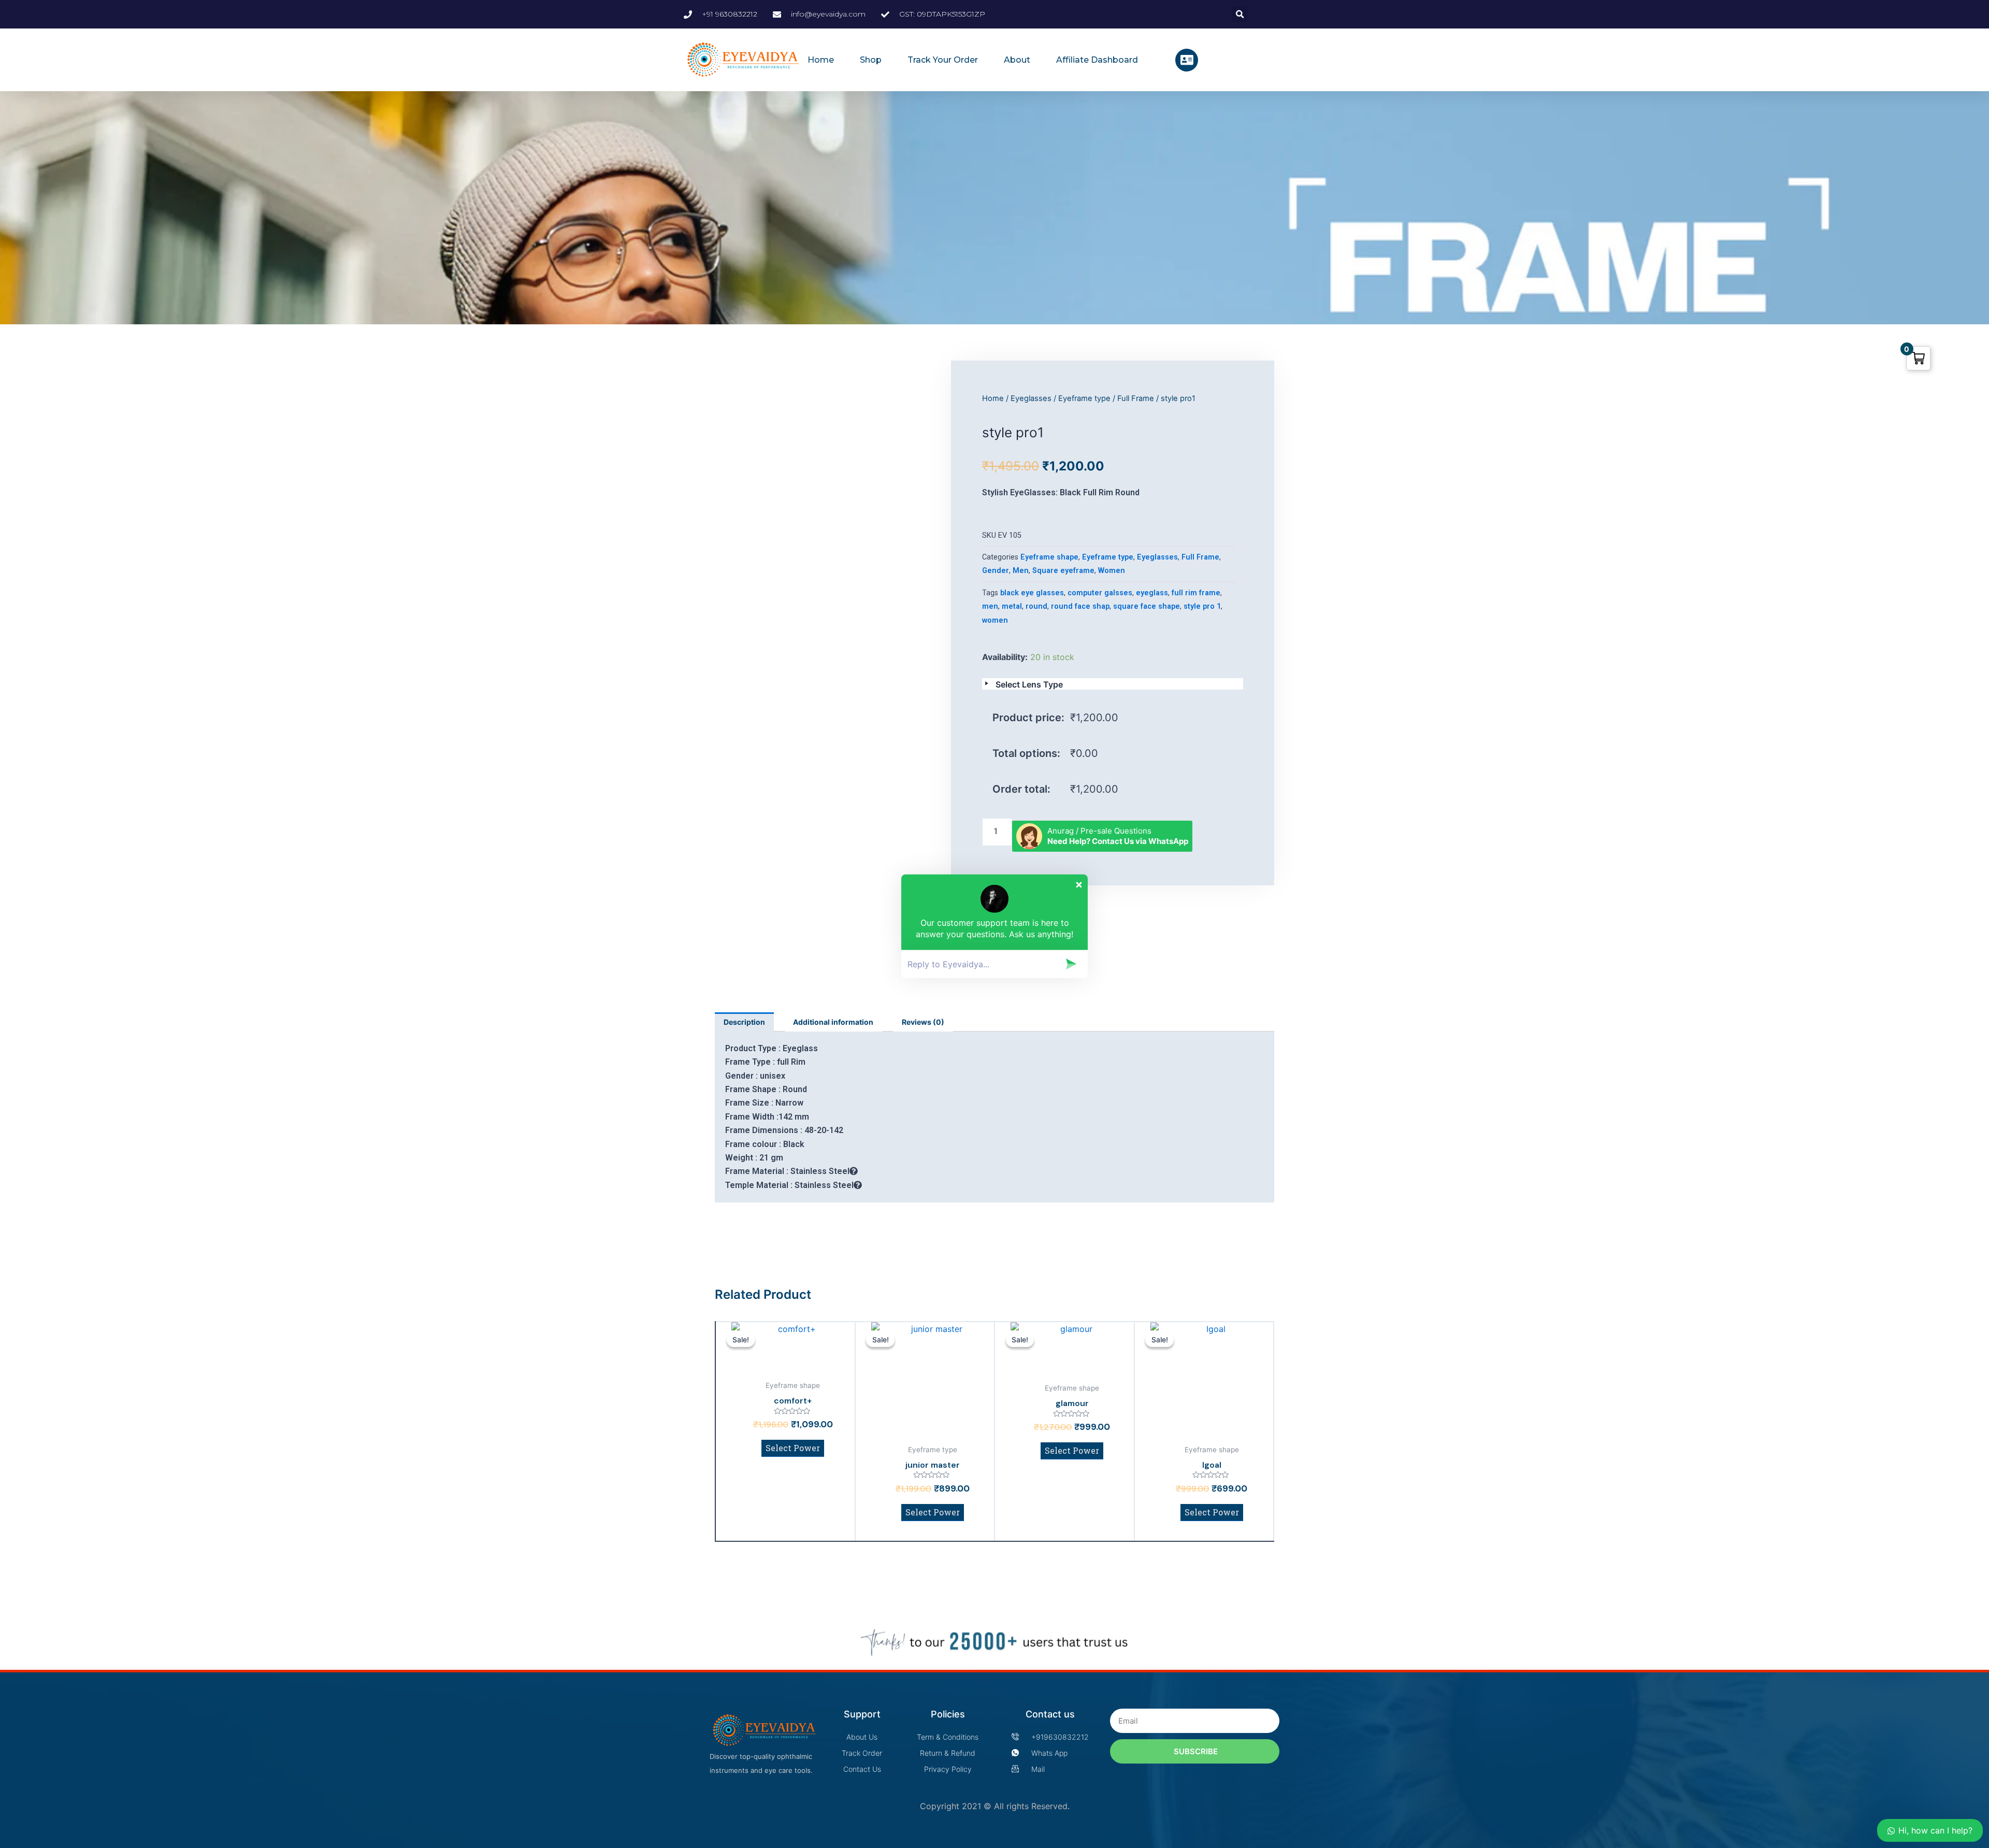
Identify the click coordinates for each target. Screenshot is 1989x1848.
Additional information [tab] (833, 1022)
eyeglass (1152, 593)
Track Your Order (943, 60)
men (990, 606)
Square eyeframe (1063, 571)
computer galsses (1100, 593)
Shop (871, 60)
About (1017, 60)
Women (1112, 571)
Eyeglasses (1031, 398)
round (1036, 606)
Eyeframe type (1084, 398)
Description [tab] (744, 1022)
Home (821, 60)
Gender (996, 571)
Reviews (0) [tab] (923, 1022)
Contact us (1050, 1714)
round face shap (1080, 606)
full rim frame (1196, 593)
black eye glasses (1032, 593)
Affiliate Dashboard (1097, 60)
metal (1012, 606)
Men (1021, 571)
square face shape (1147, 606)
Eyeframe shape (1049, 557)
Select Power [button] (793, 1448)
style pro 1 (1202, 606)
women (995, 620)
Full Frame (1136, 398)
